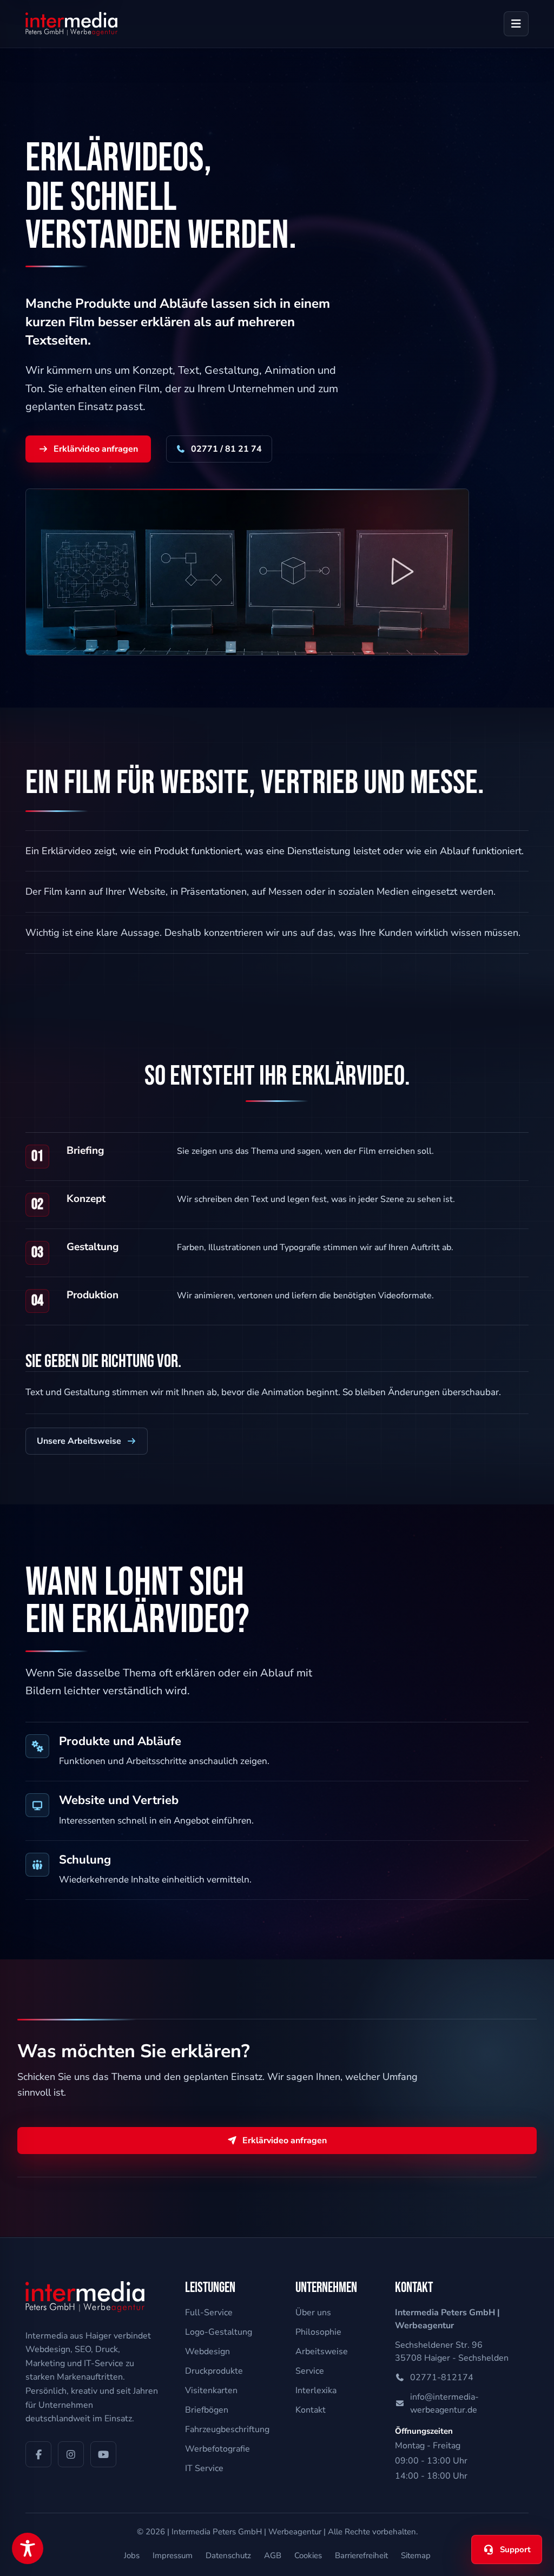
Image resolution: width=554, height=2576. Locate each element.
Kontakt (311, 2410)
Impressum (173, 2555)
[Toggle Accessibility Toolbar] (28, 2548)
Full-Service (209, 2313)
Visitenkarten (211, 2390)
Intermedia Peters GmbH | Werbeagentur (246, 2532)
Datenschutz (228, 2555)
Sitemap (416, 2555)
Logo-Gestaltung (219, 2332)
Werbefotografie (217, 2449)
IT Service (204, 2468)
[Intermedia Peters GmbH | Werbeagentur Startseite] (71, 24)
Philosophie (318, 2332)
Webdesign (207, 2352)
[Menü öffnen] (516, 24)
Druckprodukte (214, 2371)
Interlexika (316, 2390)
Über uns (313, 2313)
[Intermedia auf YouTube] (103, 2454)
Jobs (132, 2555)
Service (310, 2371)
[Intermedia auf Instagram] (71, 2454)
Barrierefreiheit (361, 2555)
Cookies (308, 2555)
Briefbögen (207, 2410)
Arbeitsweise (322, 2352)
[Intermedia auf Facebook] (38, 2454)
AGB (273, 2555)
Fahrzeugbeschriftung (227, 2429)
